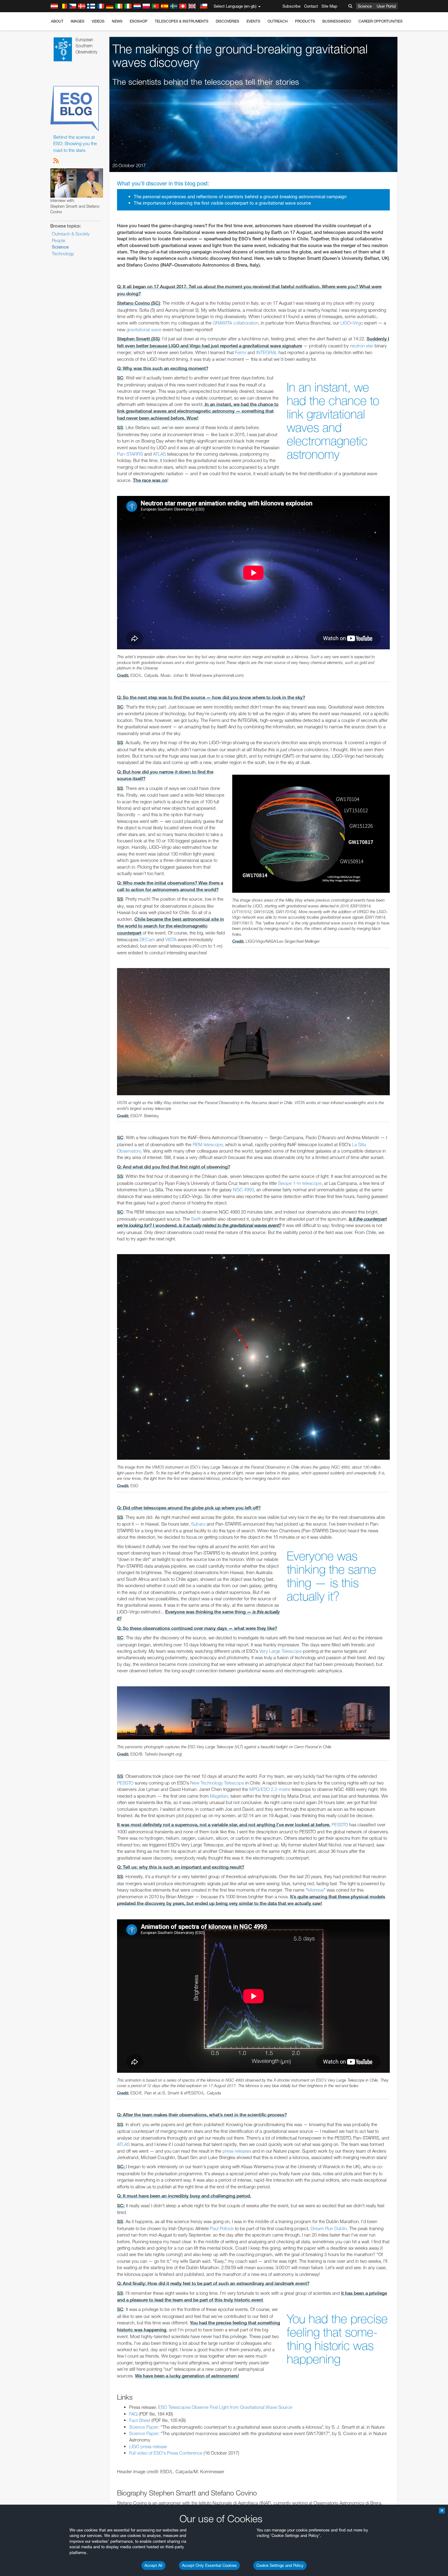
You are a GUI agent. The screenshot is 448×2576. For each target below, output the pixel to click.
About (57, 21)
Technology (63, 254)
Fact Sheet (140, 2420)
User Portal (386, 6)
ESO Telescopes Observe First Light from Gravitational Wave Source (225, 2407)
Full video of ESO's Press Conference (166, 2453)
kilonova (316, 1890)
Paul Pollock (222, 2228)
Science (365, 6)
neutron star (362, 346)
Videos (98, 21)
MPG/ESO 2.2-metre (270, 1789)
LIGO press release (148, 2447)
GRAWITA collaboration (236, 323)
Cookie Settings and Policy (280, 2565)
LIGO (345, 323)
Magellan (219, 1796)
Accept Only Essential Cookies (209, 2565)
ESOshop (139, 21)
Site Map (329, 6)
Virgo (358, 323)
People (59, 240)
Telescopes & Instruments (182, 21)
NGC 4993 (243, 1190)
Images (78, 21)
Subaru (198, 1524)
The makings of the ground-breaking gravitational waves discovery (240, 56)
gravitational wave (144, 330)
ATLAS (159, 454)
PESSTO (125, 1783)
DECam (147, 940)
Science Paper (144, 2427)
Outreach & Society (71, 234)
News (117, 21)
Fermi (241, 352)
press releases (237, 2151)
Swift (196, 1219)
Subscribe (292, 6)
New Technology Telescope (217, 1783)
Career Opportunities (380, 21)
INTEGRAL (267, 352)
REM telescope (208, 1144)
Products (305, 21)
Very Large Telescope (281, 1651)
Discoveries (228, 21)
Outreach (278, 21)
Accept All (153, 2565)
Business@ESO (337, 21)
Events (253, 21)
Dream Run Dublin (329, 2228)
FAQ (133, 2414)
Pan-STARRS (130, 454)
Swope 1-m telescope (300, 1183)
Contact (311, 6)
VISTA (171, 940)
